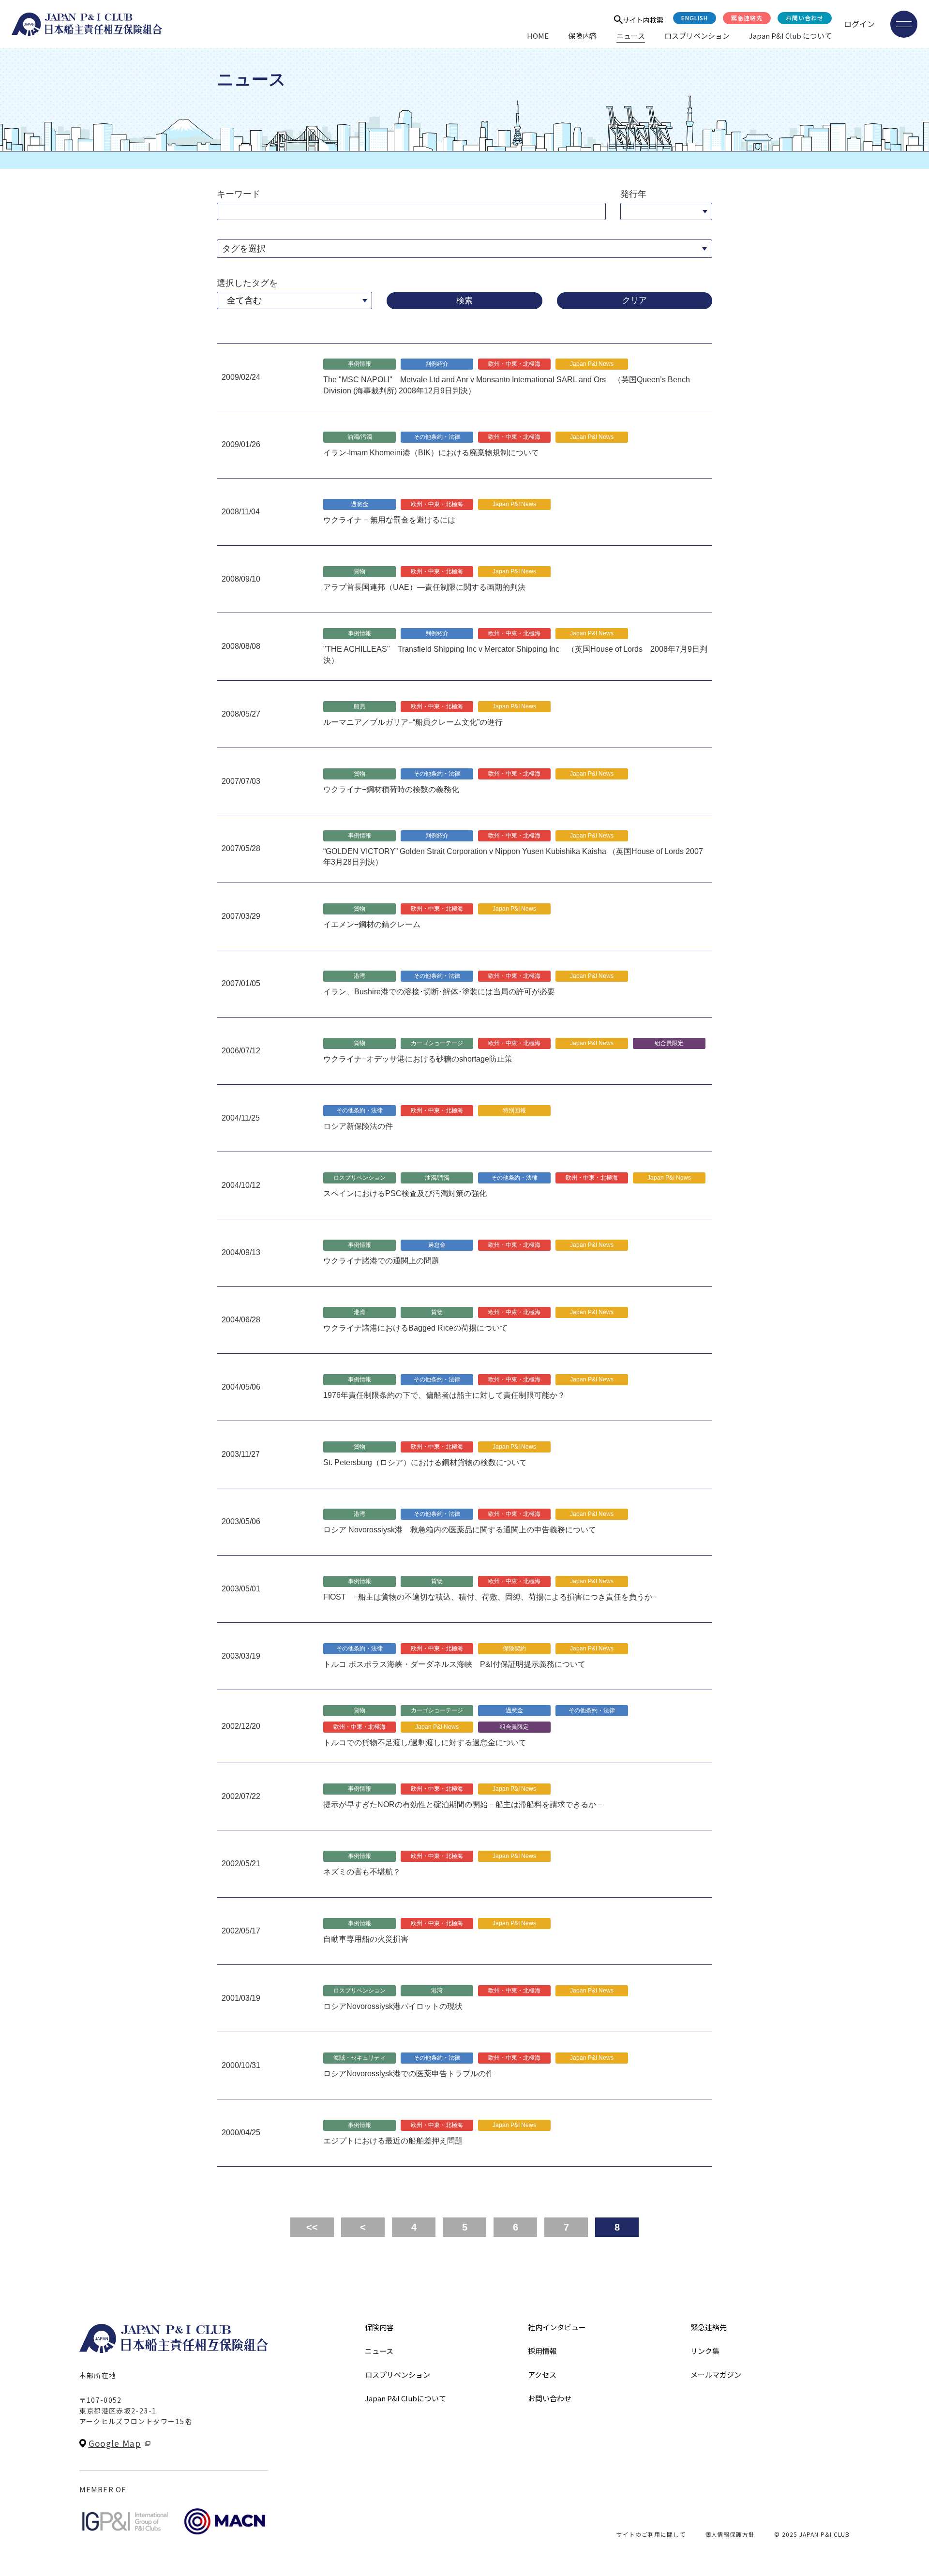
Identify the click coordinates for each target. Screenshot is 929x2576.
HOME (538, 36)
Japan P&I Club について (790, 36)
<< (312, 2227)
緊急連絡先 (747, 18)
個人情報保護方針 (730, 2534)
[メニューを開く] (904, 24)
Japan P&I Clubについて (405, 2398)
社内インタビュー (557, 2327)
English (695, 18)
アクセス (542, 2374)
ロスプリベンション (697, 36)
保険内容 (583, 36)
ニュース (631, 36)
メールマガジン (716, 2374)
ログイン (859, 24)
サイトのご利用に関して (651, 2534)
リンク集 (705, 2351)
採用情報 (542, 2351)
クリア (635, 300)
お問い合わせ (805, 18)
